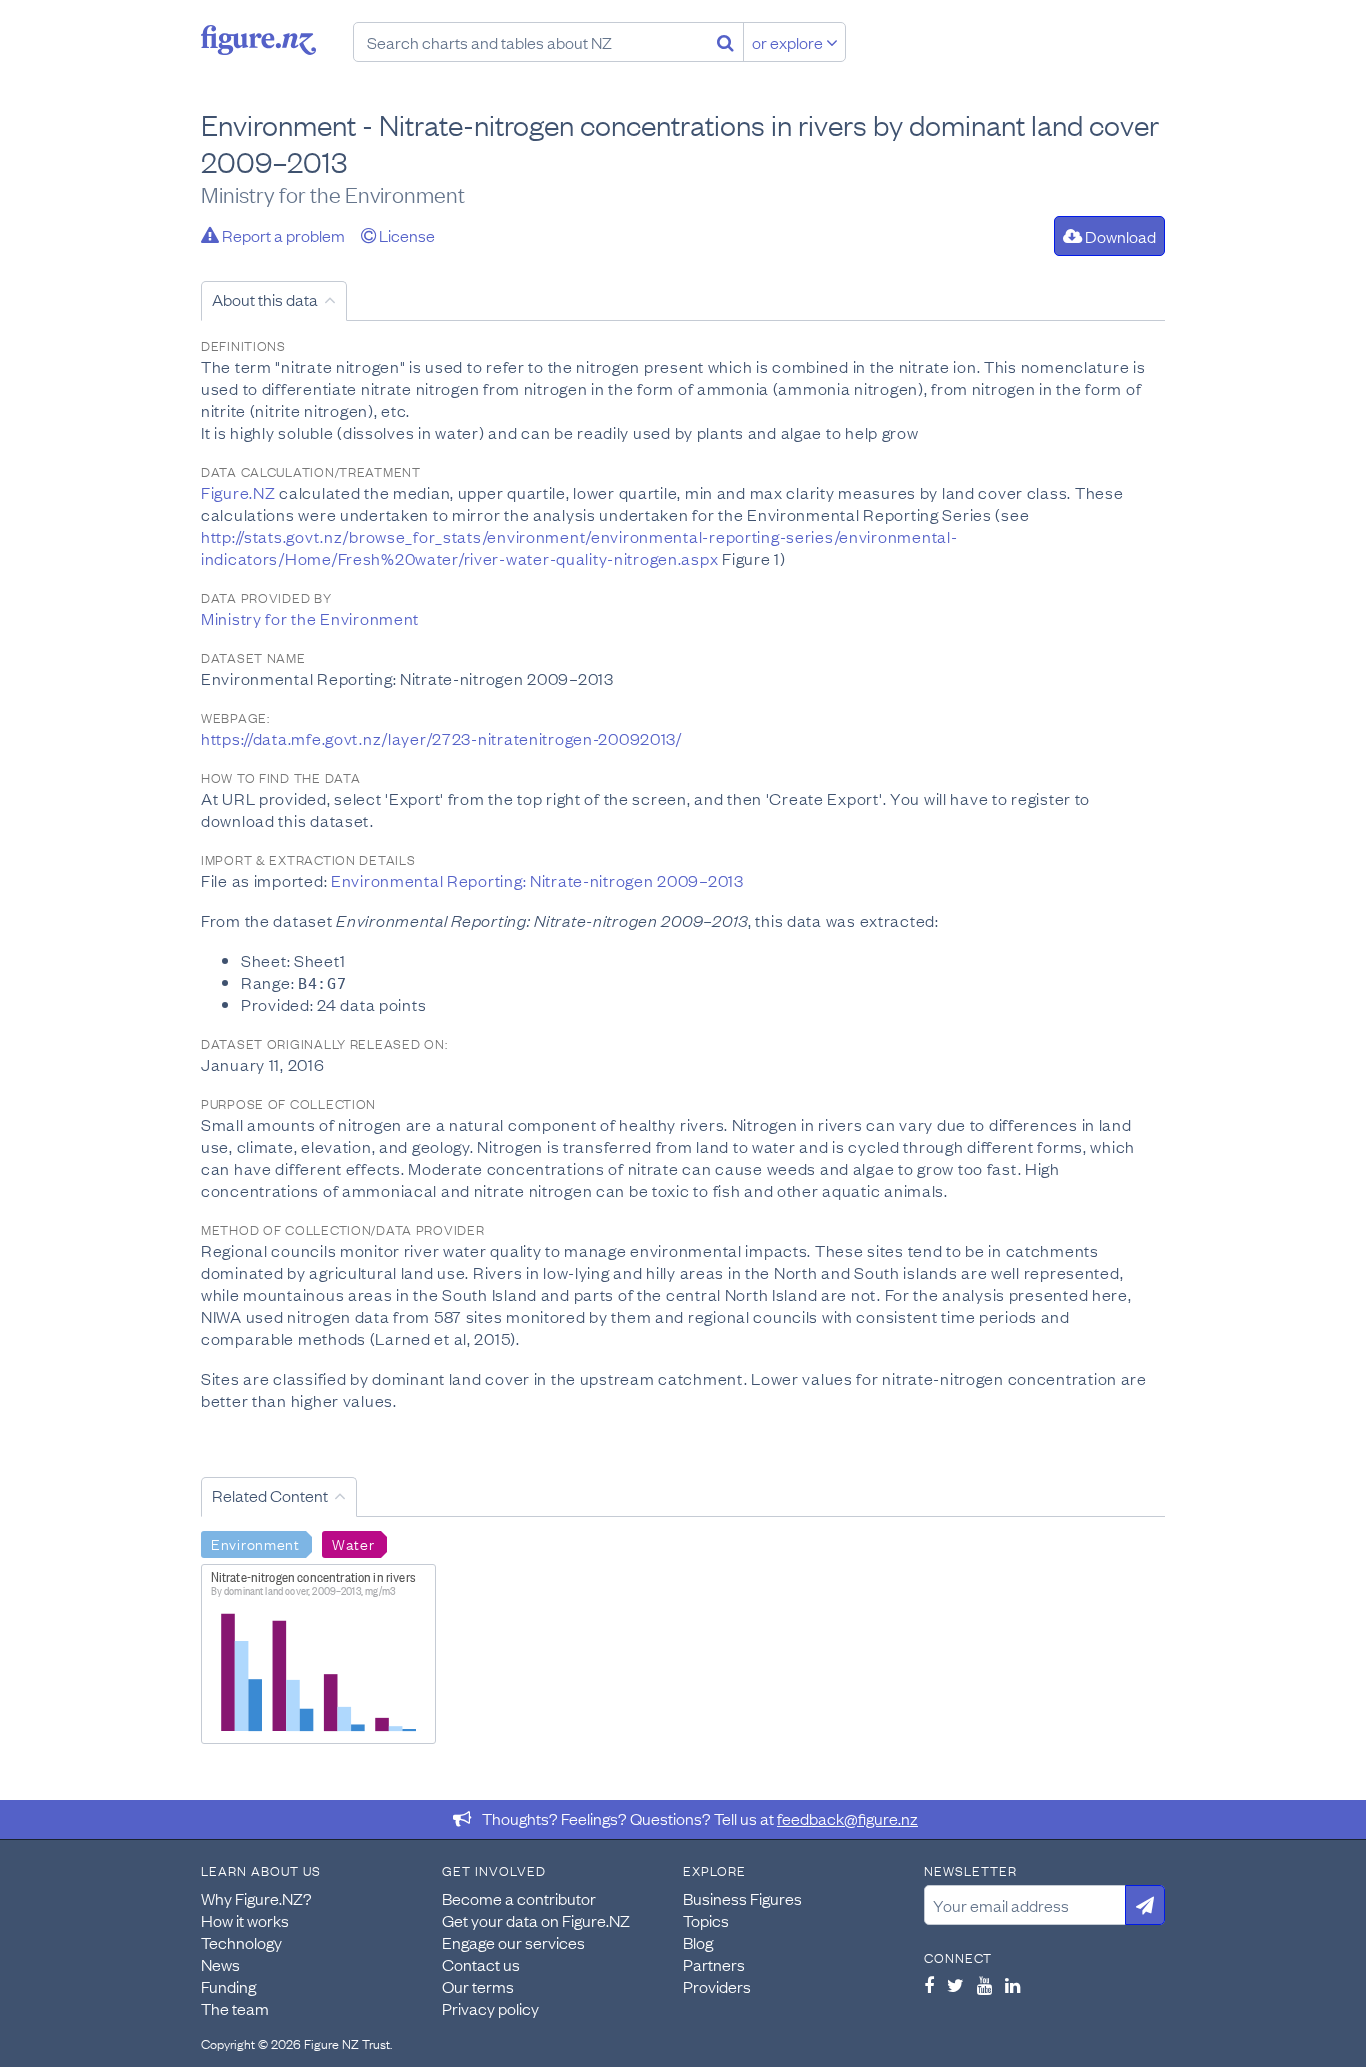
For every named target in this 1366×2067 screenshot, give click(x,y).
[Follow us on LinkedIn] (1012, 1985)
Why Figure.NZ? (256, 1898)
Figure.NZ (238, 492)
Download (1119, 236)
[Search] (725, 42)
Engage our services (513, 1942)
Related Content (270, 1495)
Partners (714, 1964)
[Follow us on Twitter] (955, 1985)
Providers (717, 1986)
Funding (228, 1986)
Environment (255, 1543)
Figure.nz (258, 40)
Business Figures (742, 1898)
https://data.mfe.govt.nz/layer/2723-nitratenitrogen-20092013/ (441, 738)
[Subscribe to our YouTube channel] (984, 1985)
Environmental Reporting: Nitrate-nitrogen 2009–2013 (537, 880)
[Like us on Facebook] (929, 1985)
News (220, 1964)
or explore (789, 42)
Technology (241, 1942)
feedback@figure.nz (847, 1818)
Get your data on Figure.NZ (536, 1920)
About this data (265, 299)
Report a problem (282, 235)
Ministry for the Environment (310, 618)
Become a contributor (519, 1898)
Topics (706, 1920)
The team (235, 2008)
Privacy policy (490, 2008)
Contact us (481, 1964)
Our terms (478, 1986)
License (405, 235)
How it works (245, 1920)
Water (353, 1543)
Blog (698, 1942)
